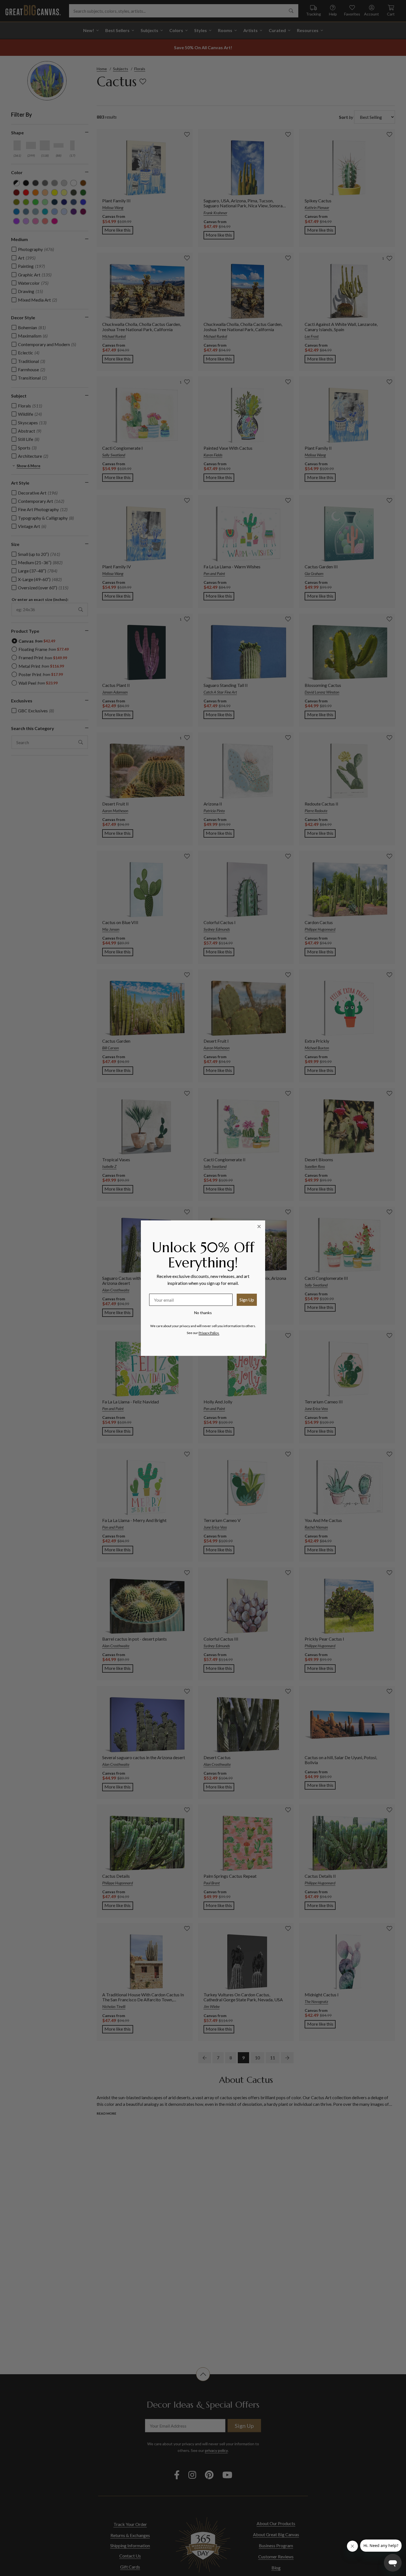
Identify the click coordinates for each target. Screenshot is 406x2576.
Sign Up (247, 1300)
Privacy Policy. (209, 1333)
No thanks (203, 1313)
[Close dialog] (259, 1226)
